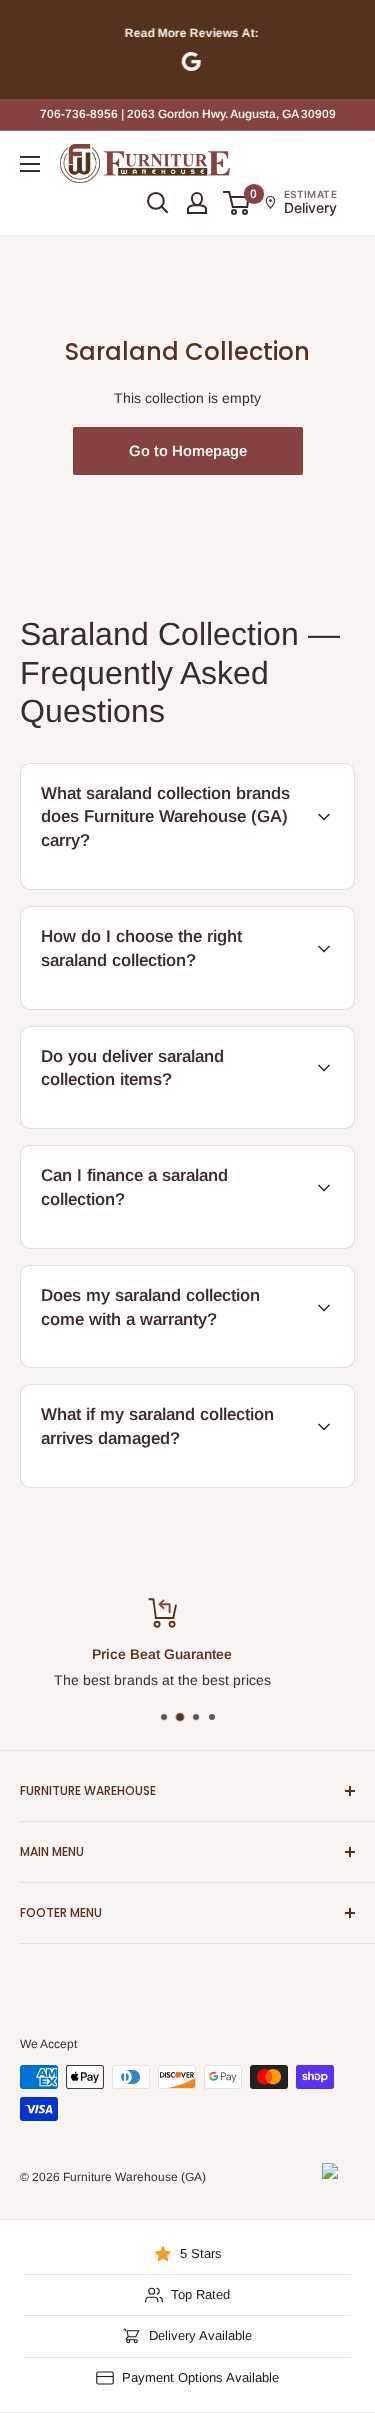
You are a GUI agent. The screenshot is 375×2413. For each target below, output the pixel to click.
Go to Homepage (188, 450)
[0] (237, 203)
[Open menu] (30, 164)
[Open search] (158, 203)
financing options (183, 1245)
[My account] (197, 203)
